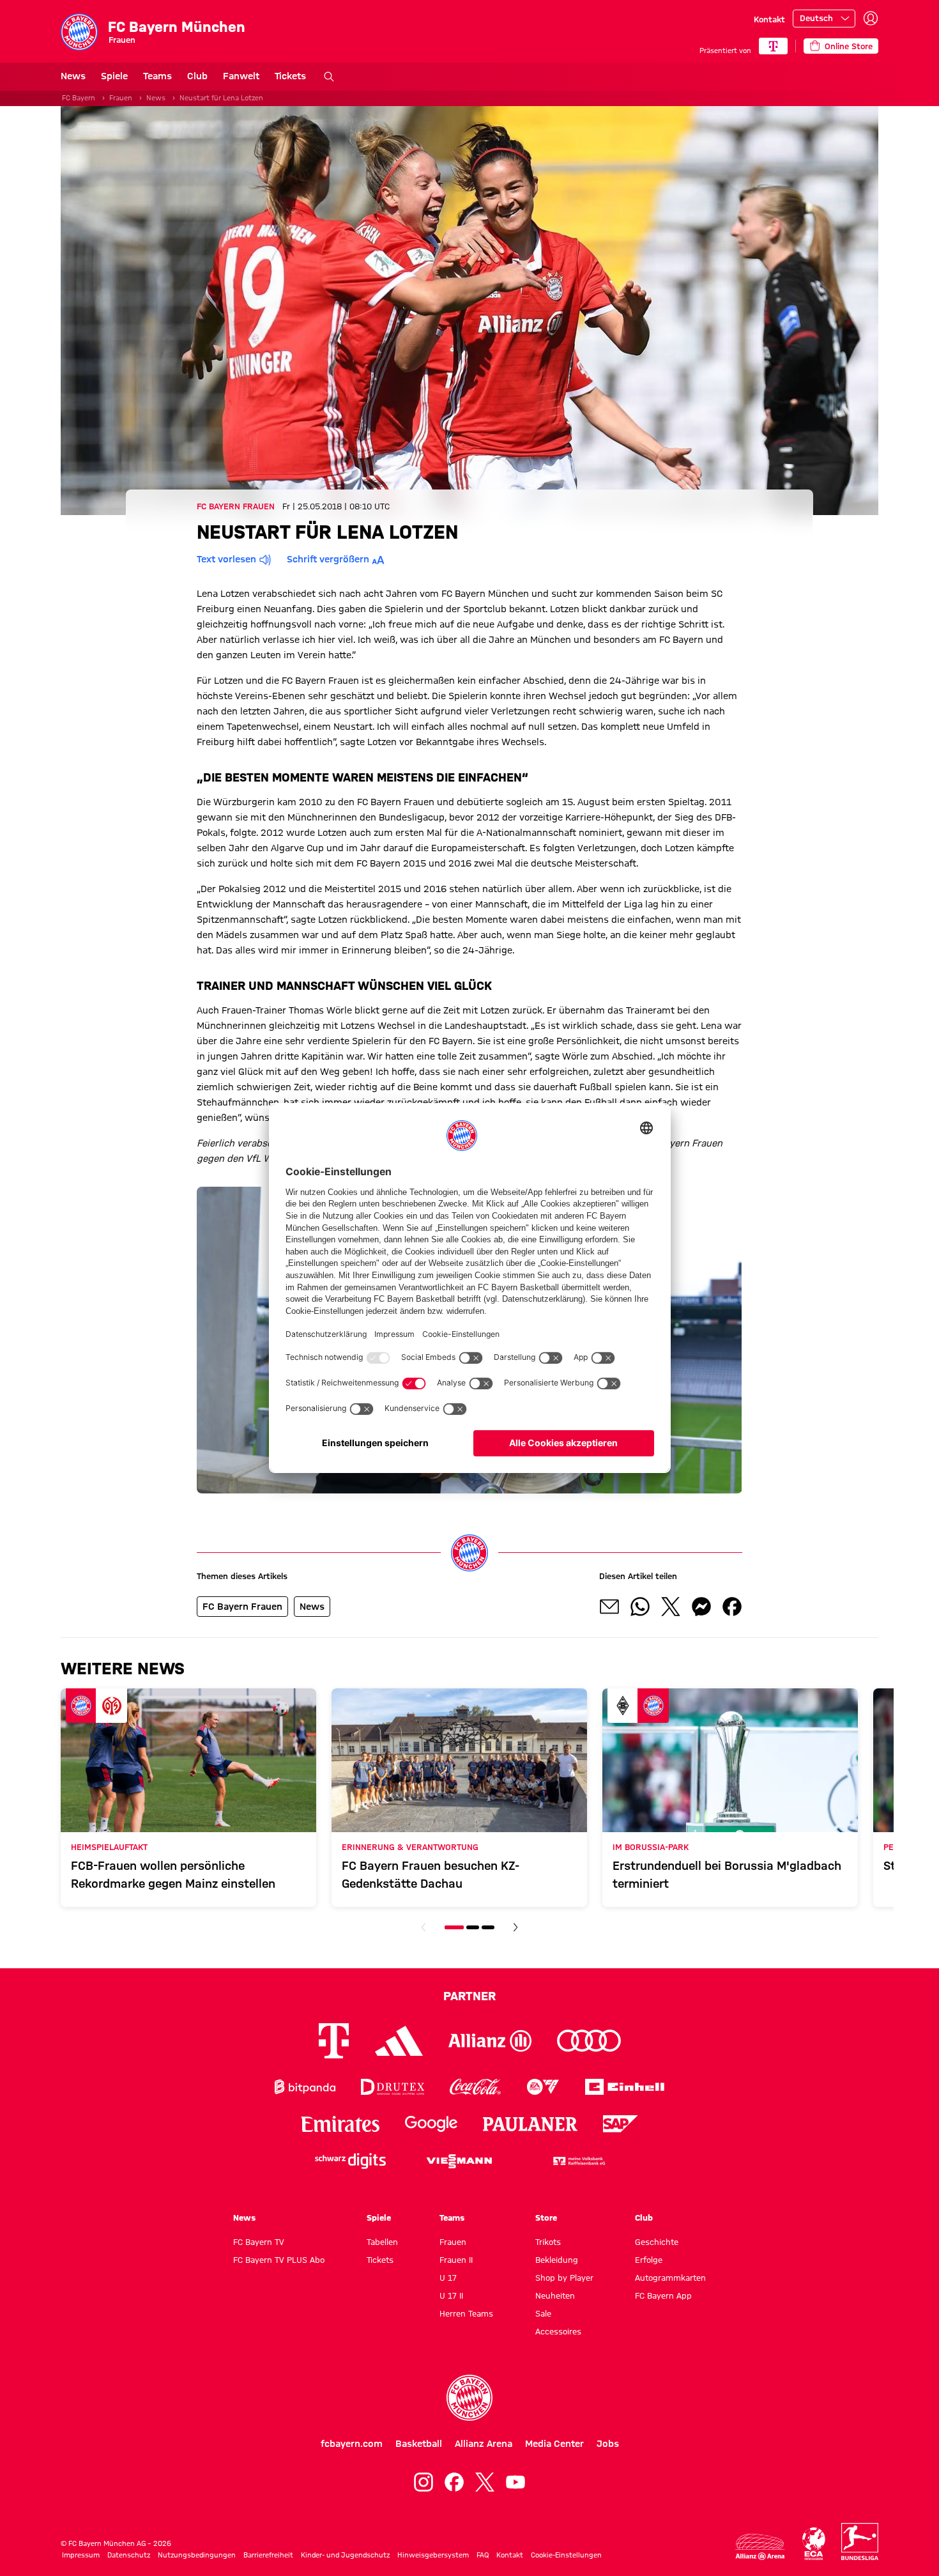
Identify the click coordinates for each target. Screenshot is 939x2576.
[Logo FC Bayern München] (469, 2398)
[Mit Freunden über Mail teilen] (609, 1607)
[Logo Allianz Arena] (760, 2547)
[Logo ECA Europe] (814, 2544)
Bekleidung (557, 2260)
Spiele (114, 76)
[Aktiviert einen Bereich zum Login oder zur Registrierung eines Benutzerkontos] (871, 19)
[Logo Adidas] (399, 2041)
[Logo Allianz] (490, 2041)
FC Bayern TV (259, 2242)
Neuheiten (555, 2295)
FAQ (483, 2555)
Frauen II (456, 2260)
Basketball (419, 2444)
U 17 (448, 2278)
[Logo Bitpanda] (305, 2087)
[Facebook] (454, 2482)
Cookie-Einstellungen (566, 2555)
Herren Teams (466, 2313)
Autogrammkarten (670, 2278)
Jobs (608, 2444)
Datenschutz (129, 2555)
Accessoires (558, 2331)
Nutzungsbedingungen (197, 2555)
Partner (469, 1996)
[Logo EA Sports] (543, 2087)
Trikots (548, 2242)
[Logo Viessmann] (459, 2161)
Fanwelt (241, 76)
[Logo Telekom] (334, 2041)
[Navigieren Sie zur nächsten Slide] (515, 1927)
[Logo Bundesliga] (860, 2541)
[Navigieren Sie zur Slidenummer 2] (473, 1927)
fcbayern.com (352, 2444)
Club (197, 76)
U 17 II (451, 2295)
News (73, 76)
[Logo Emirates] (340, 2124)
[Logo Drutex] (393, 2087)
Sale (543, 2313)
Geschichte (657, 2242)
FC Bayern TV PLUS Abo (279, 2260)
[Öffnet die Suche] (329, 77)
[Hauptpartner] (773, 46)
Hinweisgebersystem (433, 2555)
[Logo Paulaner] (530, 2124)
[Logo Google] (431, 2124)
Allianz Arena (484, 2444)
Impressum (81, 2555)
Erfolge (649, 2260)
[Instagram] (424, 2482)
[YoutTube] (515, 2482)
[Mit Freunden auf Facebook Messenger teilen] (701, 1607)
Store (546, 2217)
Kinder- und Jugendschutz (345, 2555)
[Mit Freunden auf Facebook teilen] (732, 1607)
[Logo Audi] (589, 2041)
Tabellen (382, 2242)
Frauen (121, 98)
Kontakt (769, 19)
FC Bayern (79, 98)
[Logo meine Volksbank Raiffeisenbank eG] (578, 2161)
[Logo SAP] (621, 2124)
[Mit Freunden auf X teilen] (671, 1607)
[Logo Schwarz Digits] (350, 2161)
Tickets (290, 76)
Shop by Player (564, 2278)
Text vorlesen (226, 559)
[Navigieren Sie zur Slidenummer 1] (454, 1927)
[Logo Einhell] (625, 2087)
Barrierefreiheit (268, 2555)
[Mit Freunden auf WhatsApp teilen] (640, 1607)
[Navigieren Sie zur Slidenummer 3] (488, 1927)
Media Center (554, 2444)
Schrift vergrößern (328, 559)
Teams (157, 76)
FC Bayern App (663, 2295)
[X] (485, 2482)
